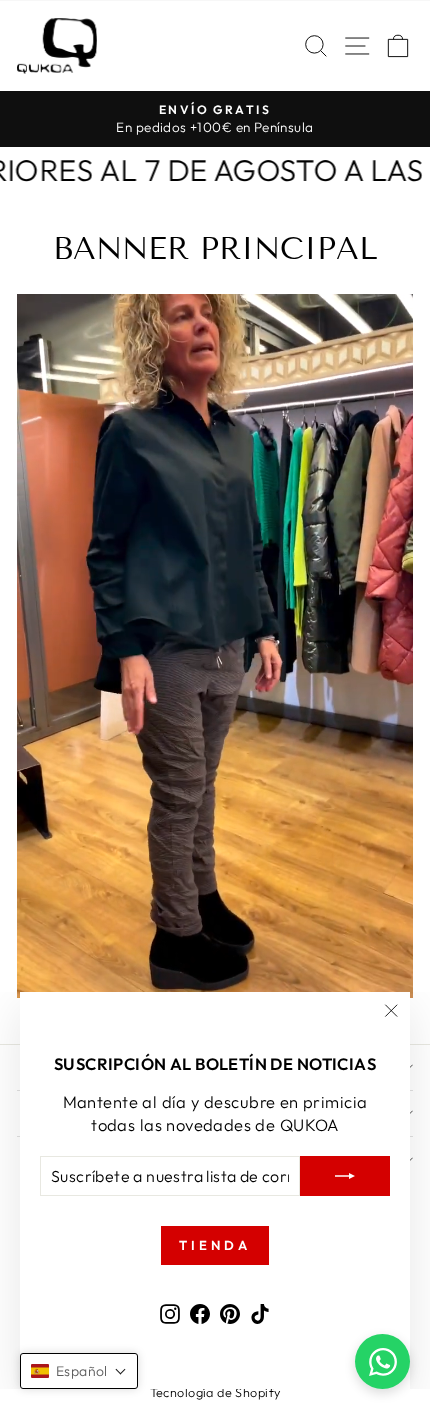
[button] (79, 1371)
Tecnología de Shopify (215, 1392)
